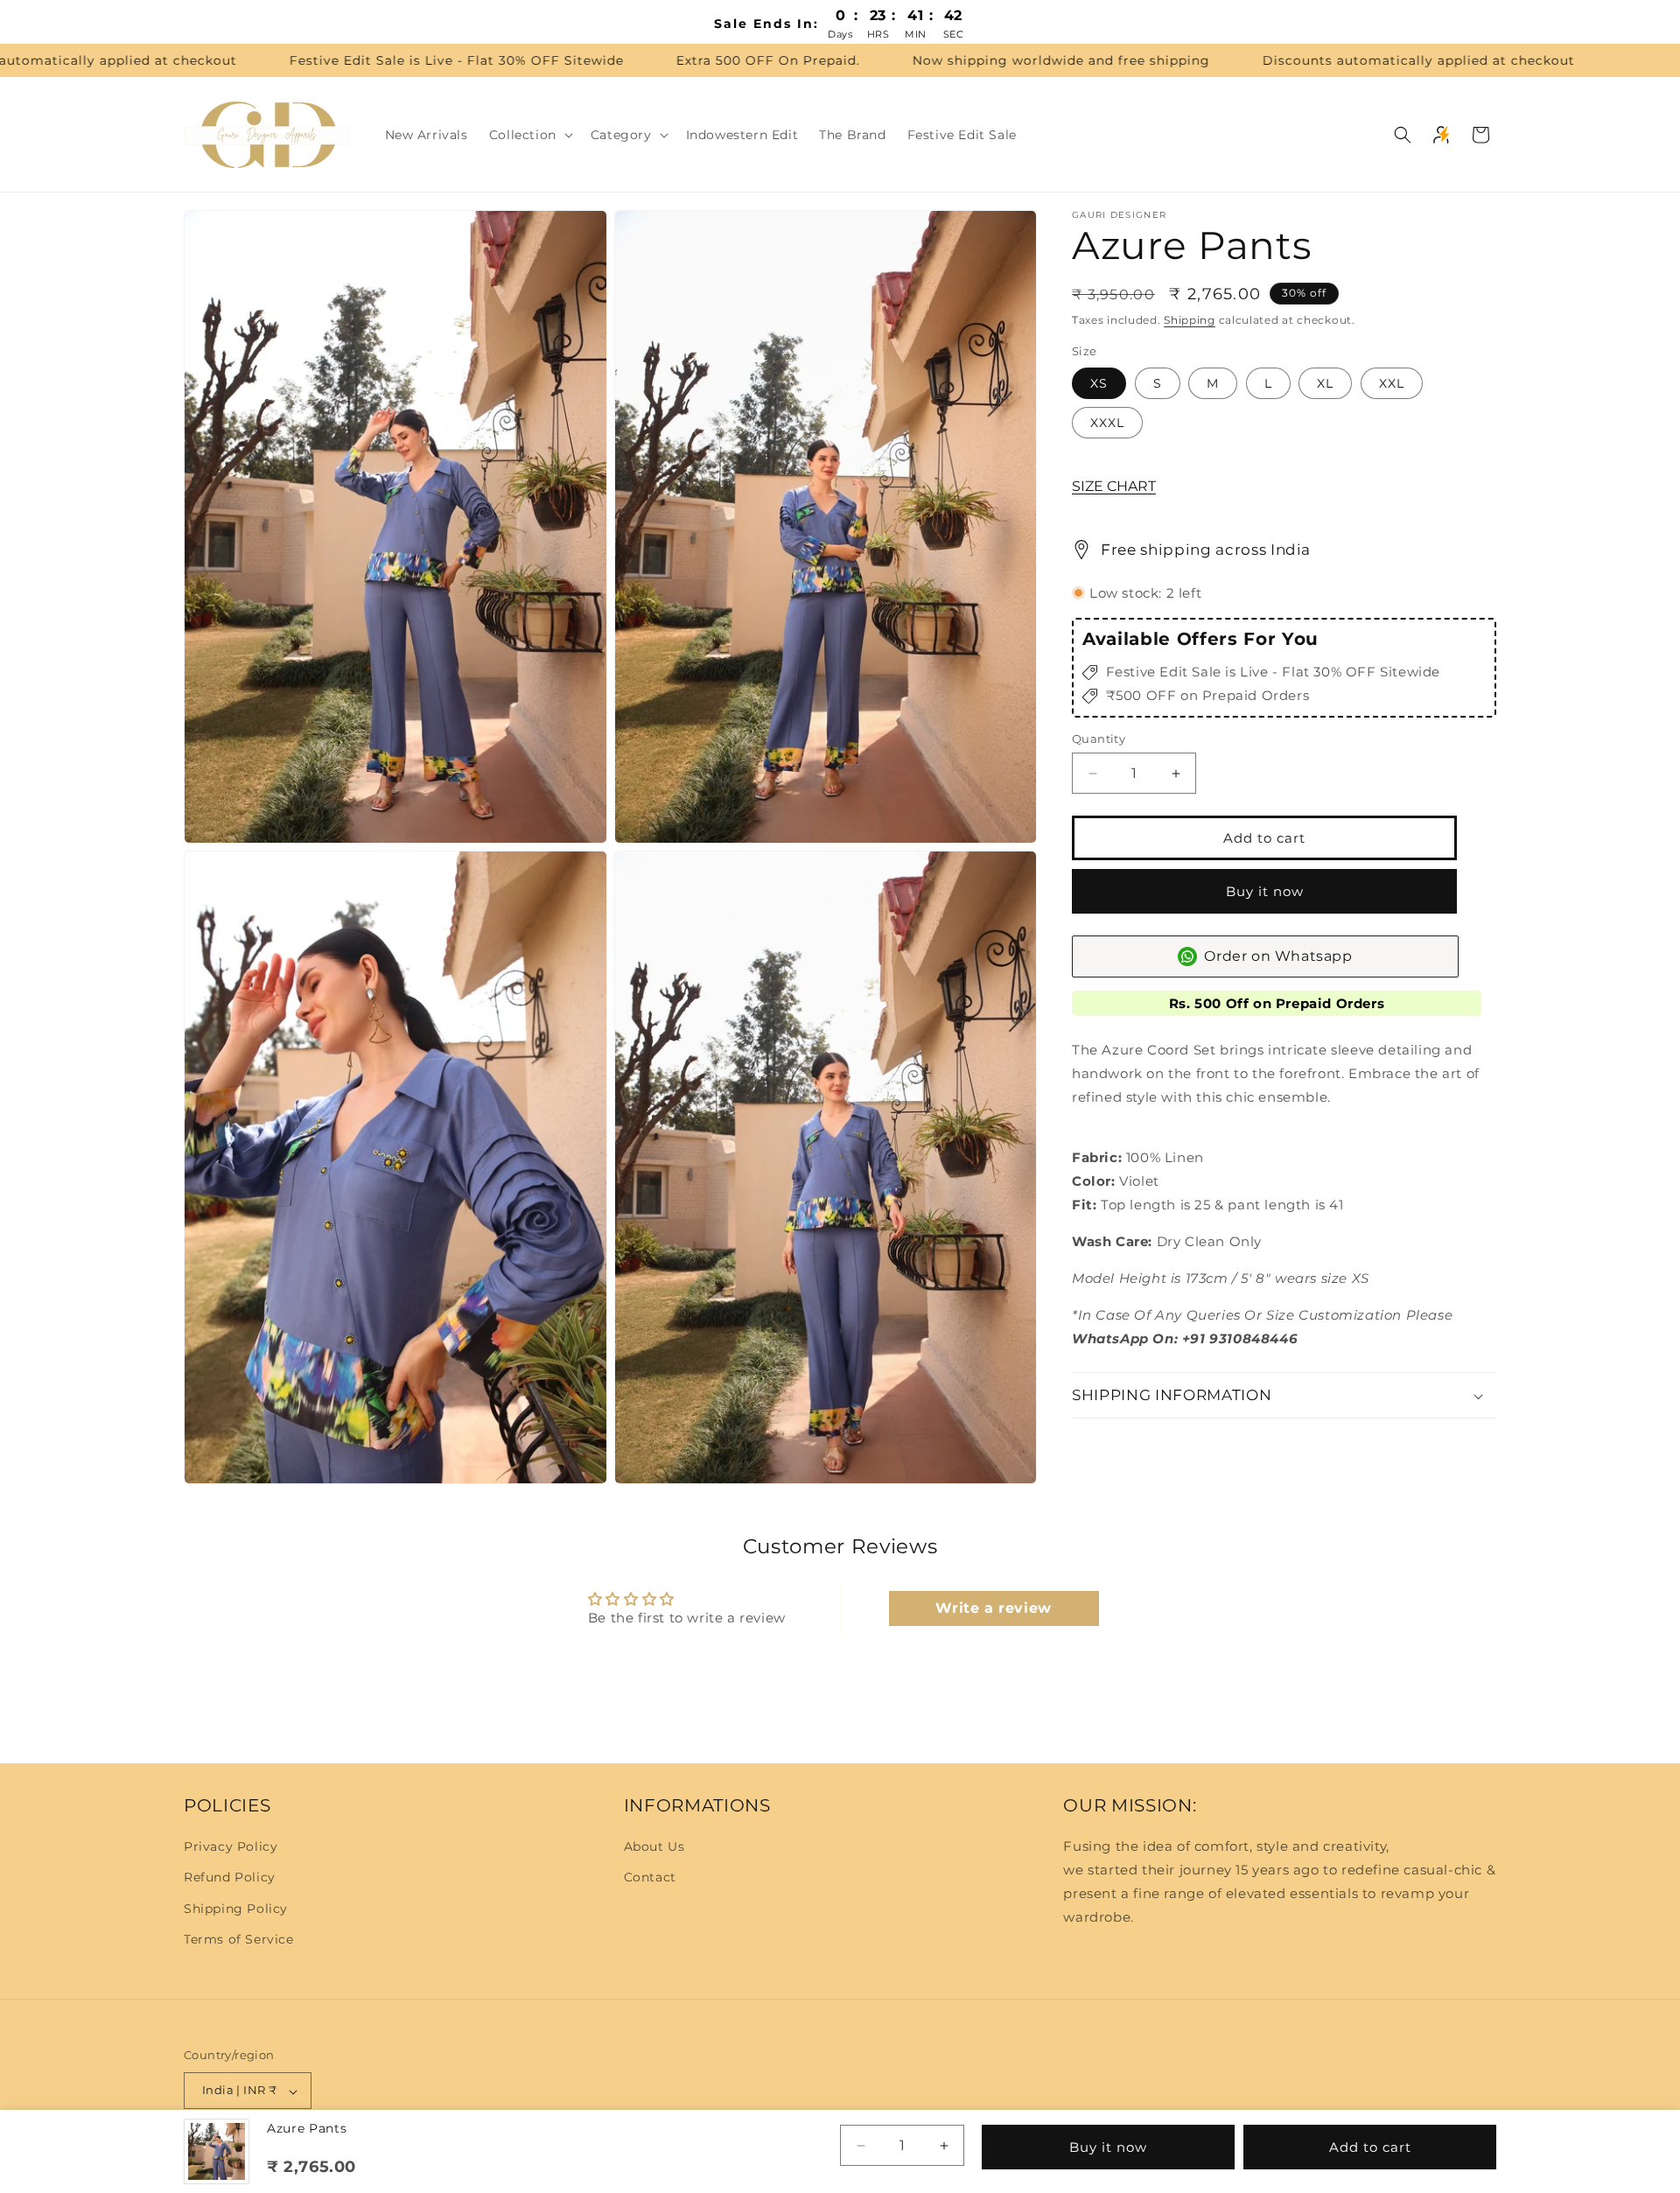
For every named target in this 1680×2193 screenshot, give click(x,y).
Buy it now (1265, 891)
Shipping (1190, 320)
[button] (529, 135)
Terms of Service (239, 1939)
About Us (654, 1846)
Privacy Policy (231, 1846)
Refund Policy (230, 1878)
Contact (650, 1878)
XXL (1392, 383)
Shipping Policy (236, 1909)
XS (1099, 383)
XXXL (1107, 423)
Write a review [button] (993, 1607)
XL (1325, 383)
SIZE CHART (1114, 486)
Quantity (1099, 739)
